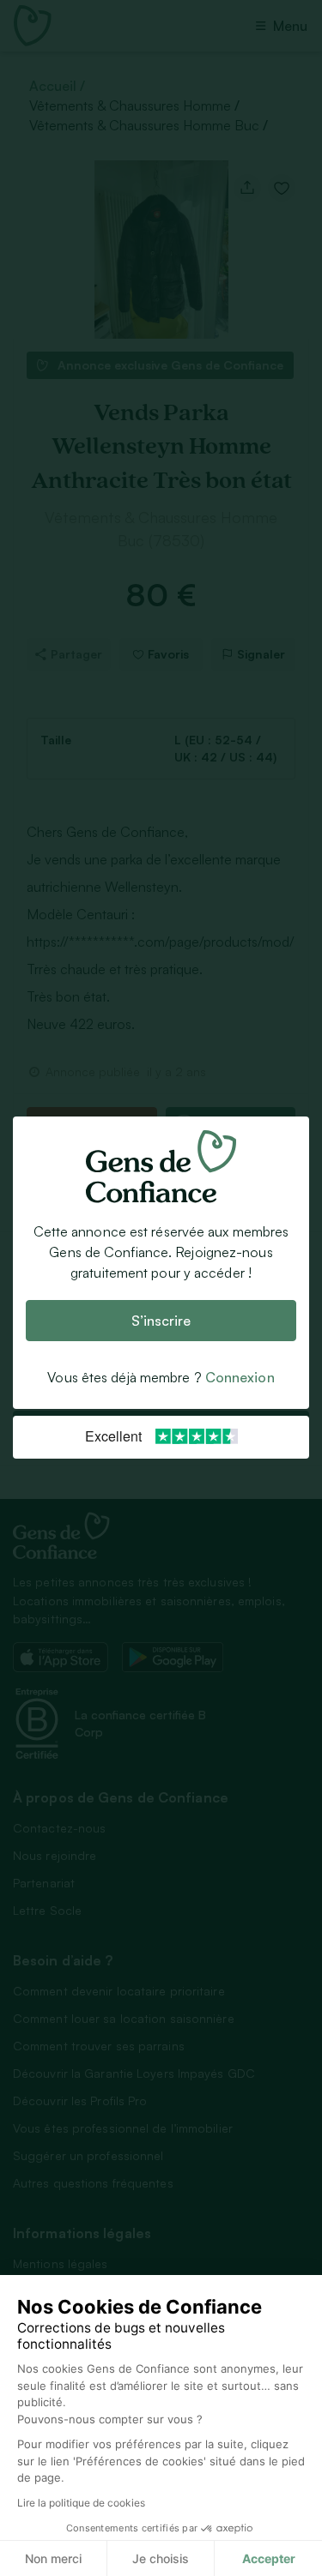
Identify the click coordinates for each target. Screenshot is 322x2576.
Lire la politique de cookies (81, 2503)
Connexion (240, 1378)
